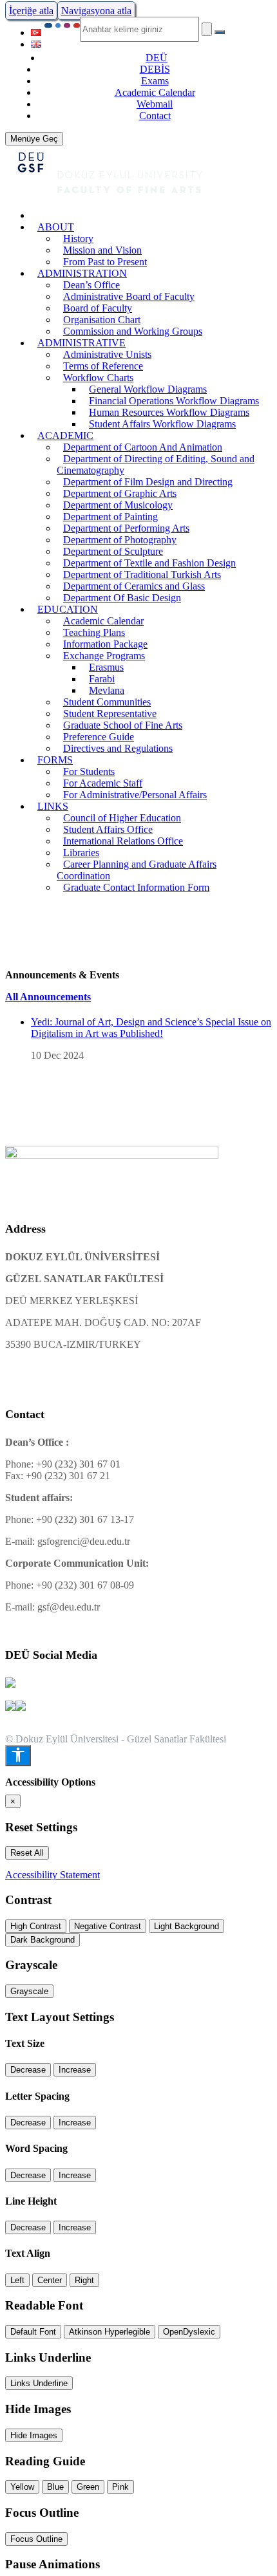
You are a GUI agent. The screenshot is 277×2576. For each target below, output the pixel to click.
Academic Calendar (155, 92)
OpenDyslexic (189, 2332)
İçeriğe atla (31, 11)
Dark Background (43, 1940)
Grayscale (29, 1991)
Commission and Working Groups (133, 331)
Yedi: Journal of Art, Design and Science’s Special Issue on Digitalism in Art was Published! (151, 1028)
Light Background (186, 1926)
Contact (155, 116)
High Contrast (36, 1926)
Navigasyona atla (96, 11)
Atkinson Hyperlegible (110, 2332)
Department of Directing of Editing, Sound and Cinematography (156, 464)
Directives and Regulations (118, 748)
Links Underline (39, 2383)
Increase (75, 2070)
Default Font (33, 2332)
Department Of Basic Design (122, 598)
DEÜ (157, 58)
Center (50, 2280)
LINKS (53, 806)
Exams (155, 81)
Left (17, 2280)
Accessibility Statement (53, 1875)
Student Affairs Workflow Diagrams (162, 424)
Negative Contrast (108, 1926)
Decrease (28, 2070)
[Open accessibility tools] (18, 1756)
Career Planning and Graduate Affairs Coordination (137, 870)
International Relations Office (123, 841)
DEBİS (155, 69)
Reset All (27, 1853)
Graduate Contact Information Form (136, 887)
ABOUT (56, 227)
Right (84, 2280)
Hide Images (34, 2435)
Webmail (155, 104)
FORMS (55, 760)
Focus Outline (36, 2539)
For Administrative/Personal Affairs (135, 795)
